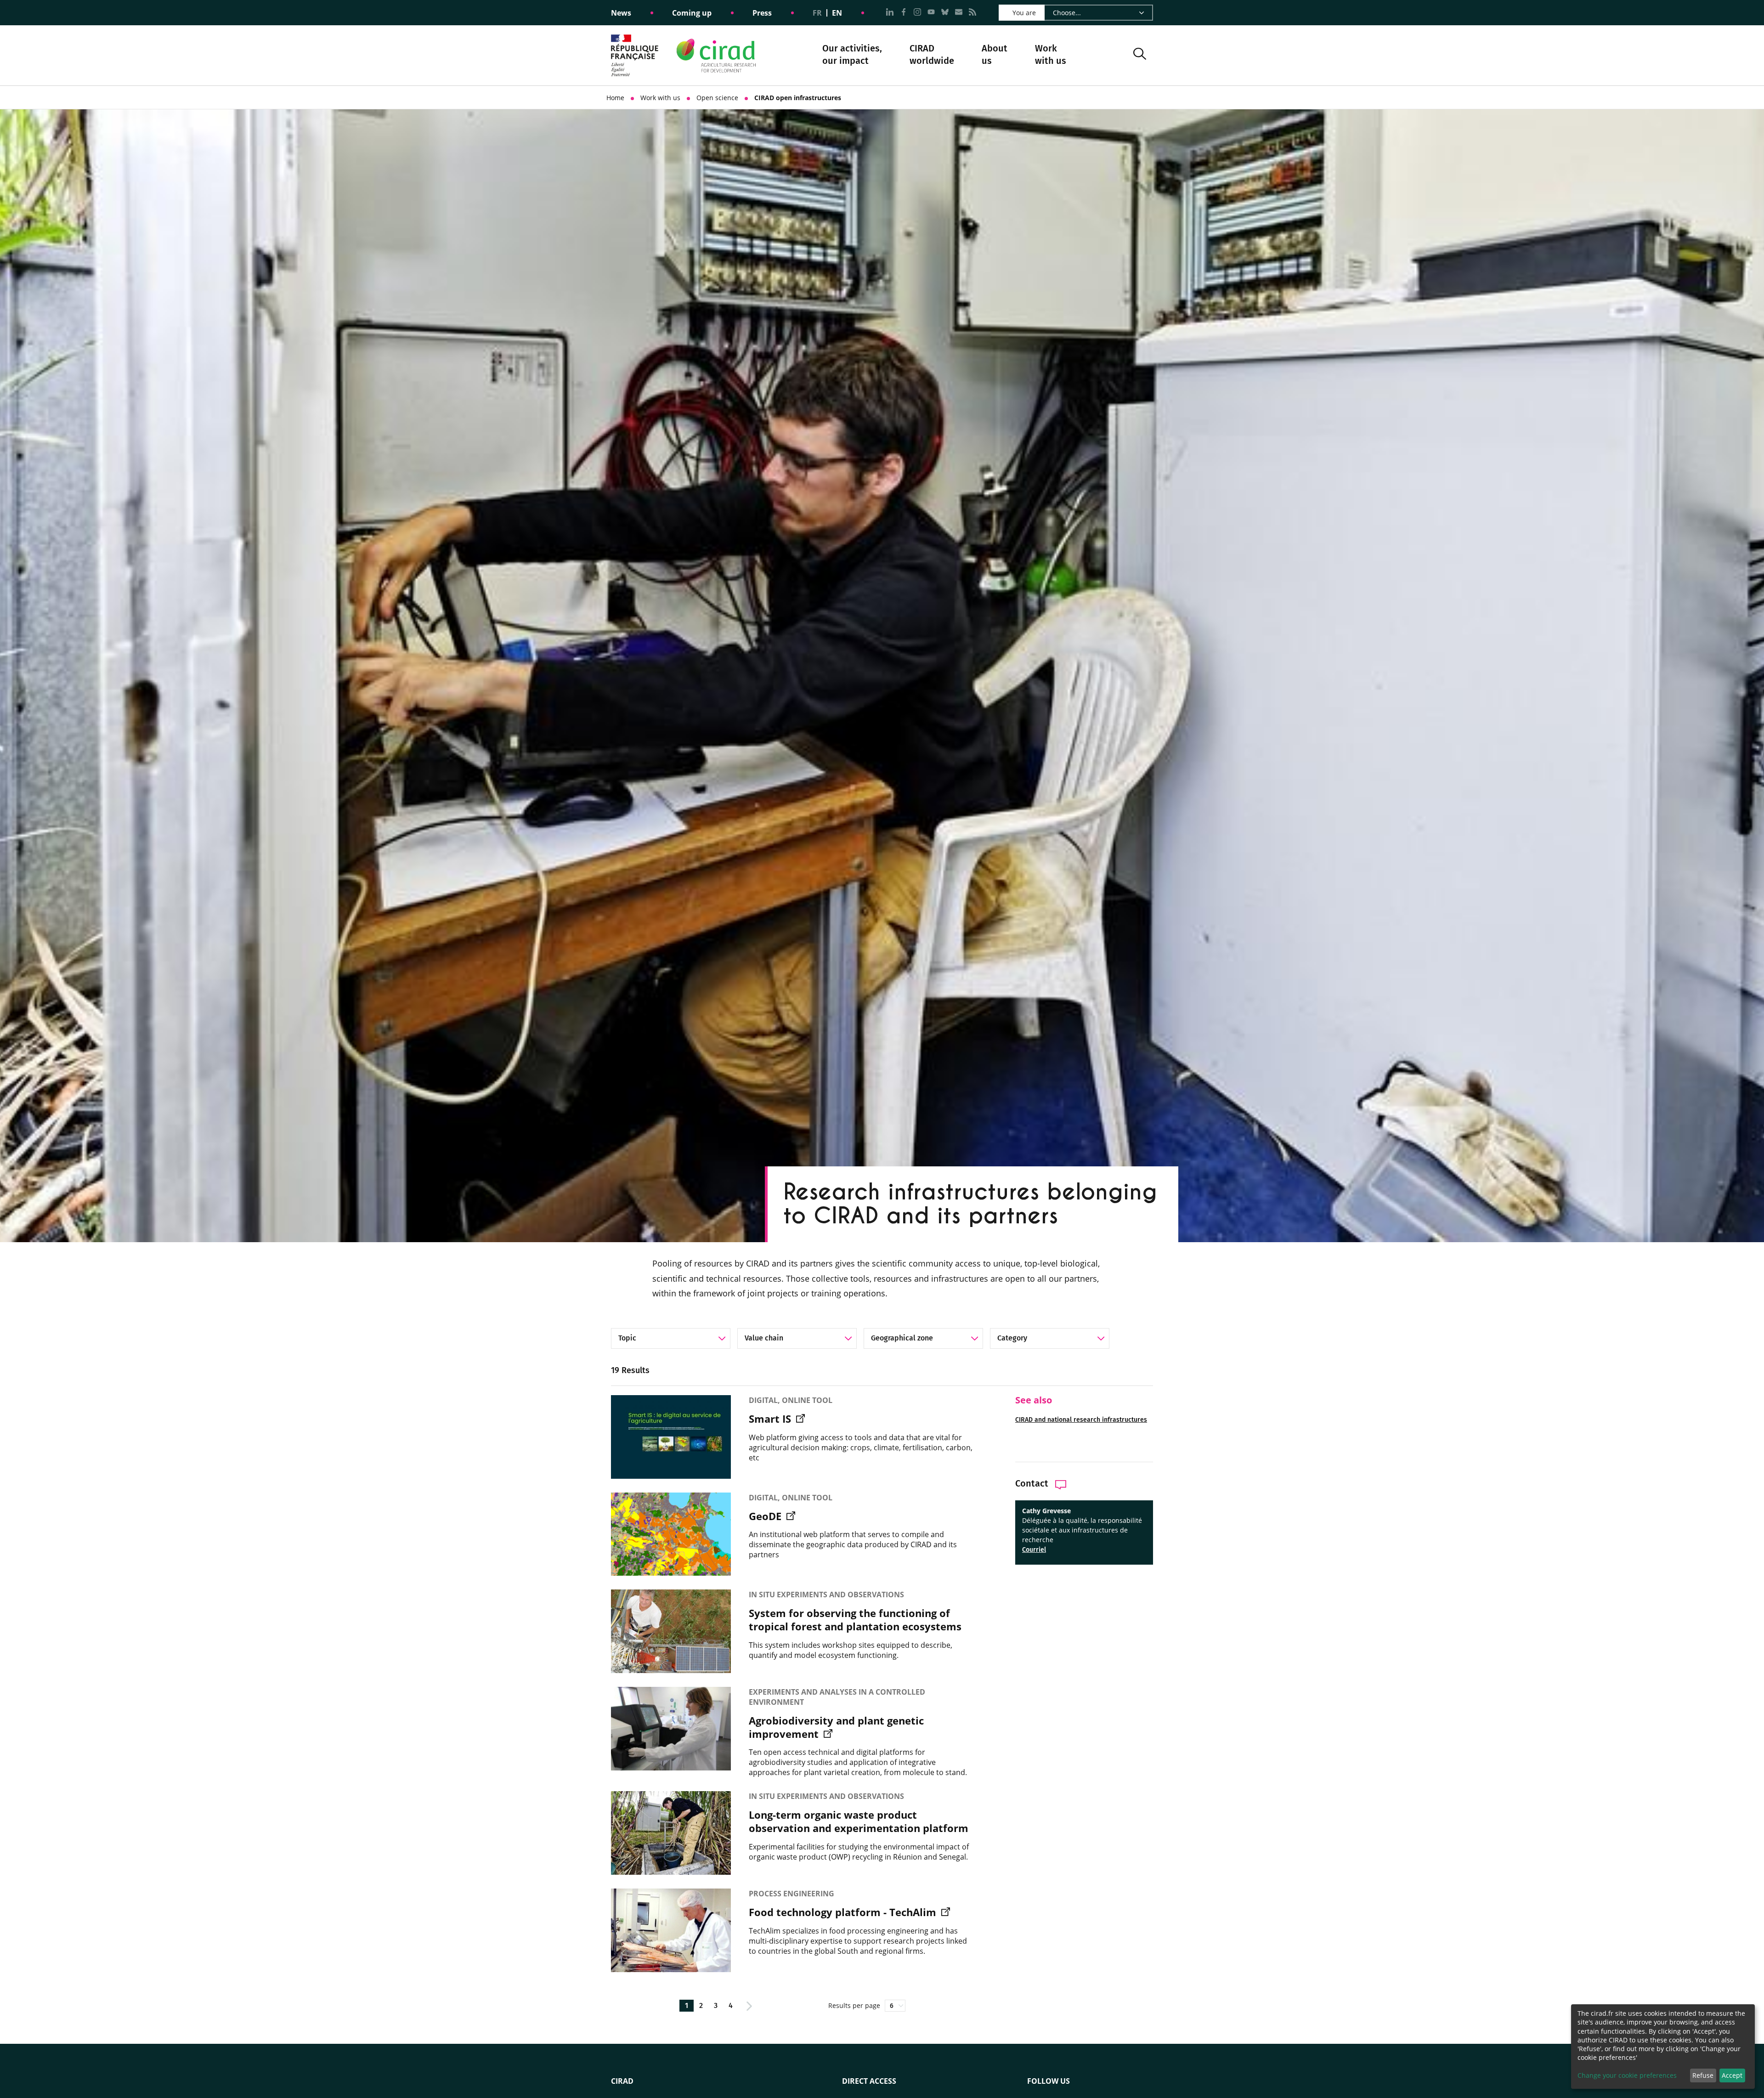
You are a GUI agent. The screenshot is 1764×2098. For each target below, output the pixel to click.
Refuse (1703, 2075)
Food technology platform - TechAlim (844, 1912)
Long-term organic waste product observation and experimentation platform (859, 1821)
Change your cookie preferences (1627, 2075)
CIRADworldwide (932, 54)
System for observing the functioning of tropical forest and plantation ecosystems (855, 1620)
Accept (1732, 2075)
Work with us (1051, 54)
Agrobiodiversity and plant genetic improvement (836, 1727)
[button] (1140, 55)
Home (615, 98)
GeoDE (766, 1516)
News (621, 13)
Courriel (1034, 1550)
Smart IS (771, 1419)
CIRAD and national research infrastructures (1081, 1420)
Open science (717, 98)
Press (762, 13)
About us (995, 55)
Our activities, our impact (852, 55)
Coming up (692, 13)
